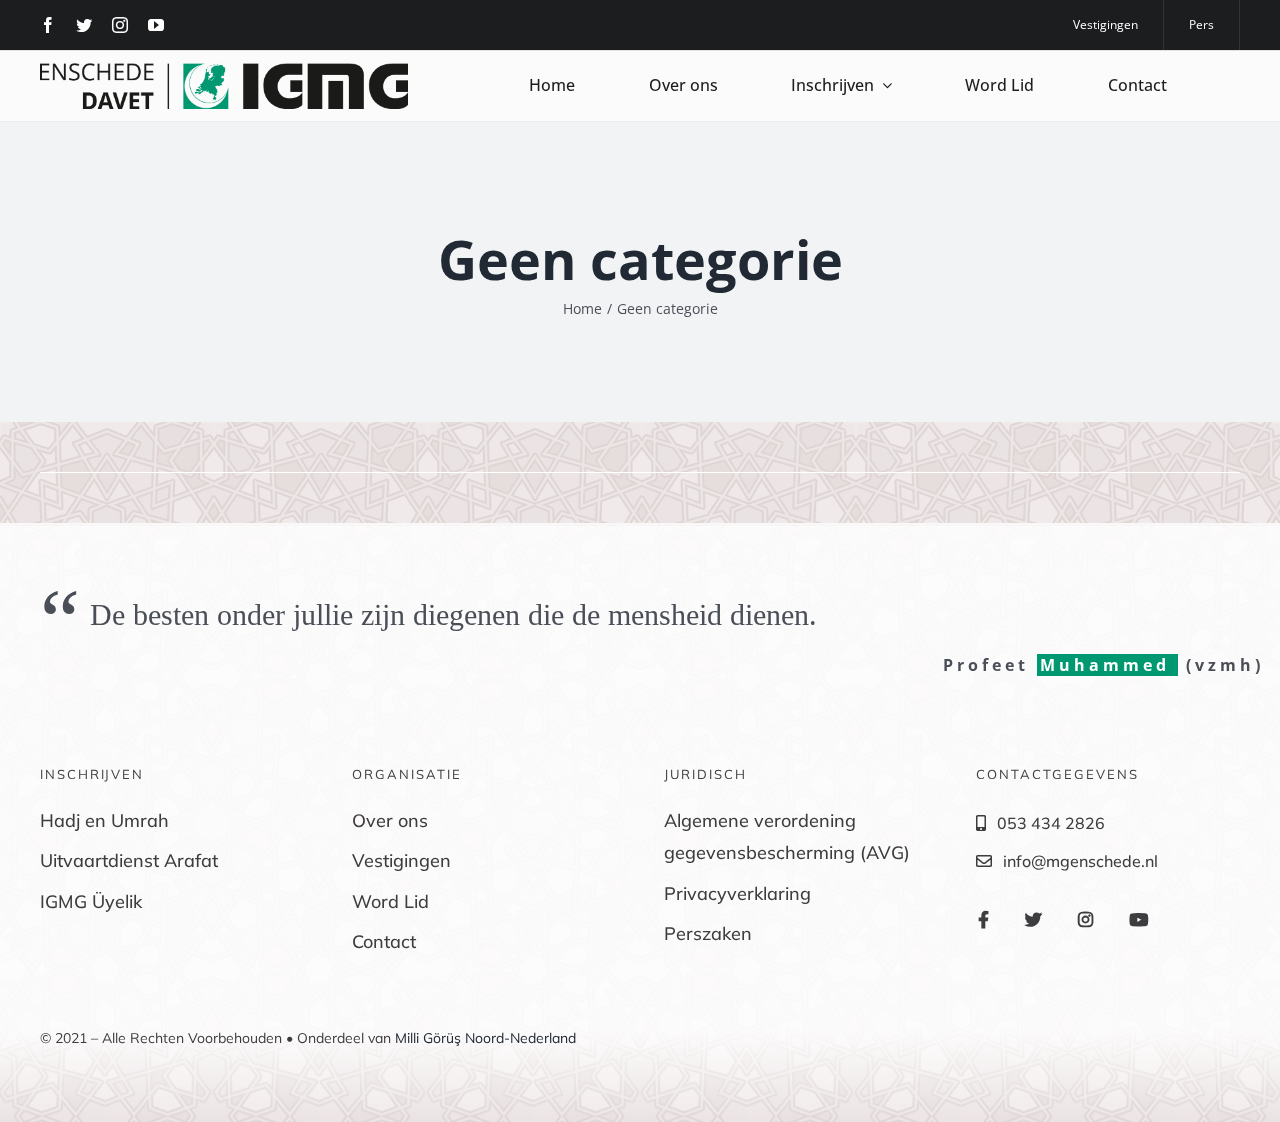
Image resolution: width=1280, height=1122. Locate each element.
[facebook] (48, 25)
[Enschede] (224, 71)
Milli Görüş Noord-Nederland (485, 1038)
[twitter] (84, 25)
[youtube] (156, 25)
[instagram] (120, 25)
